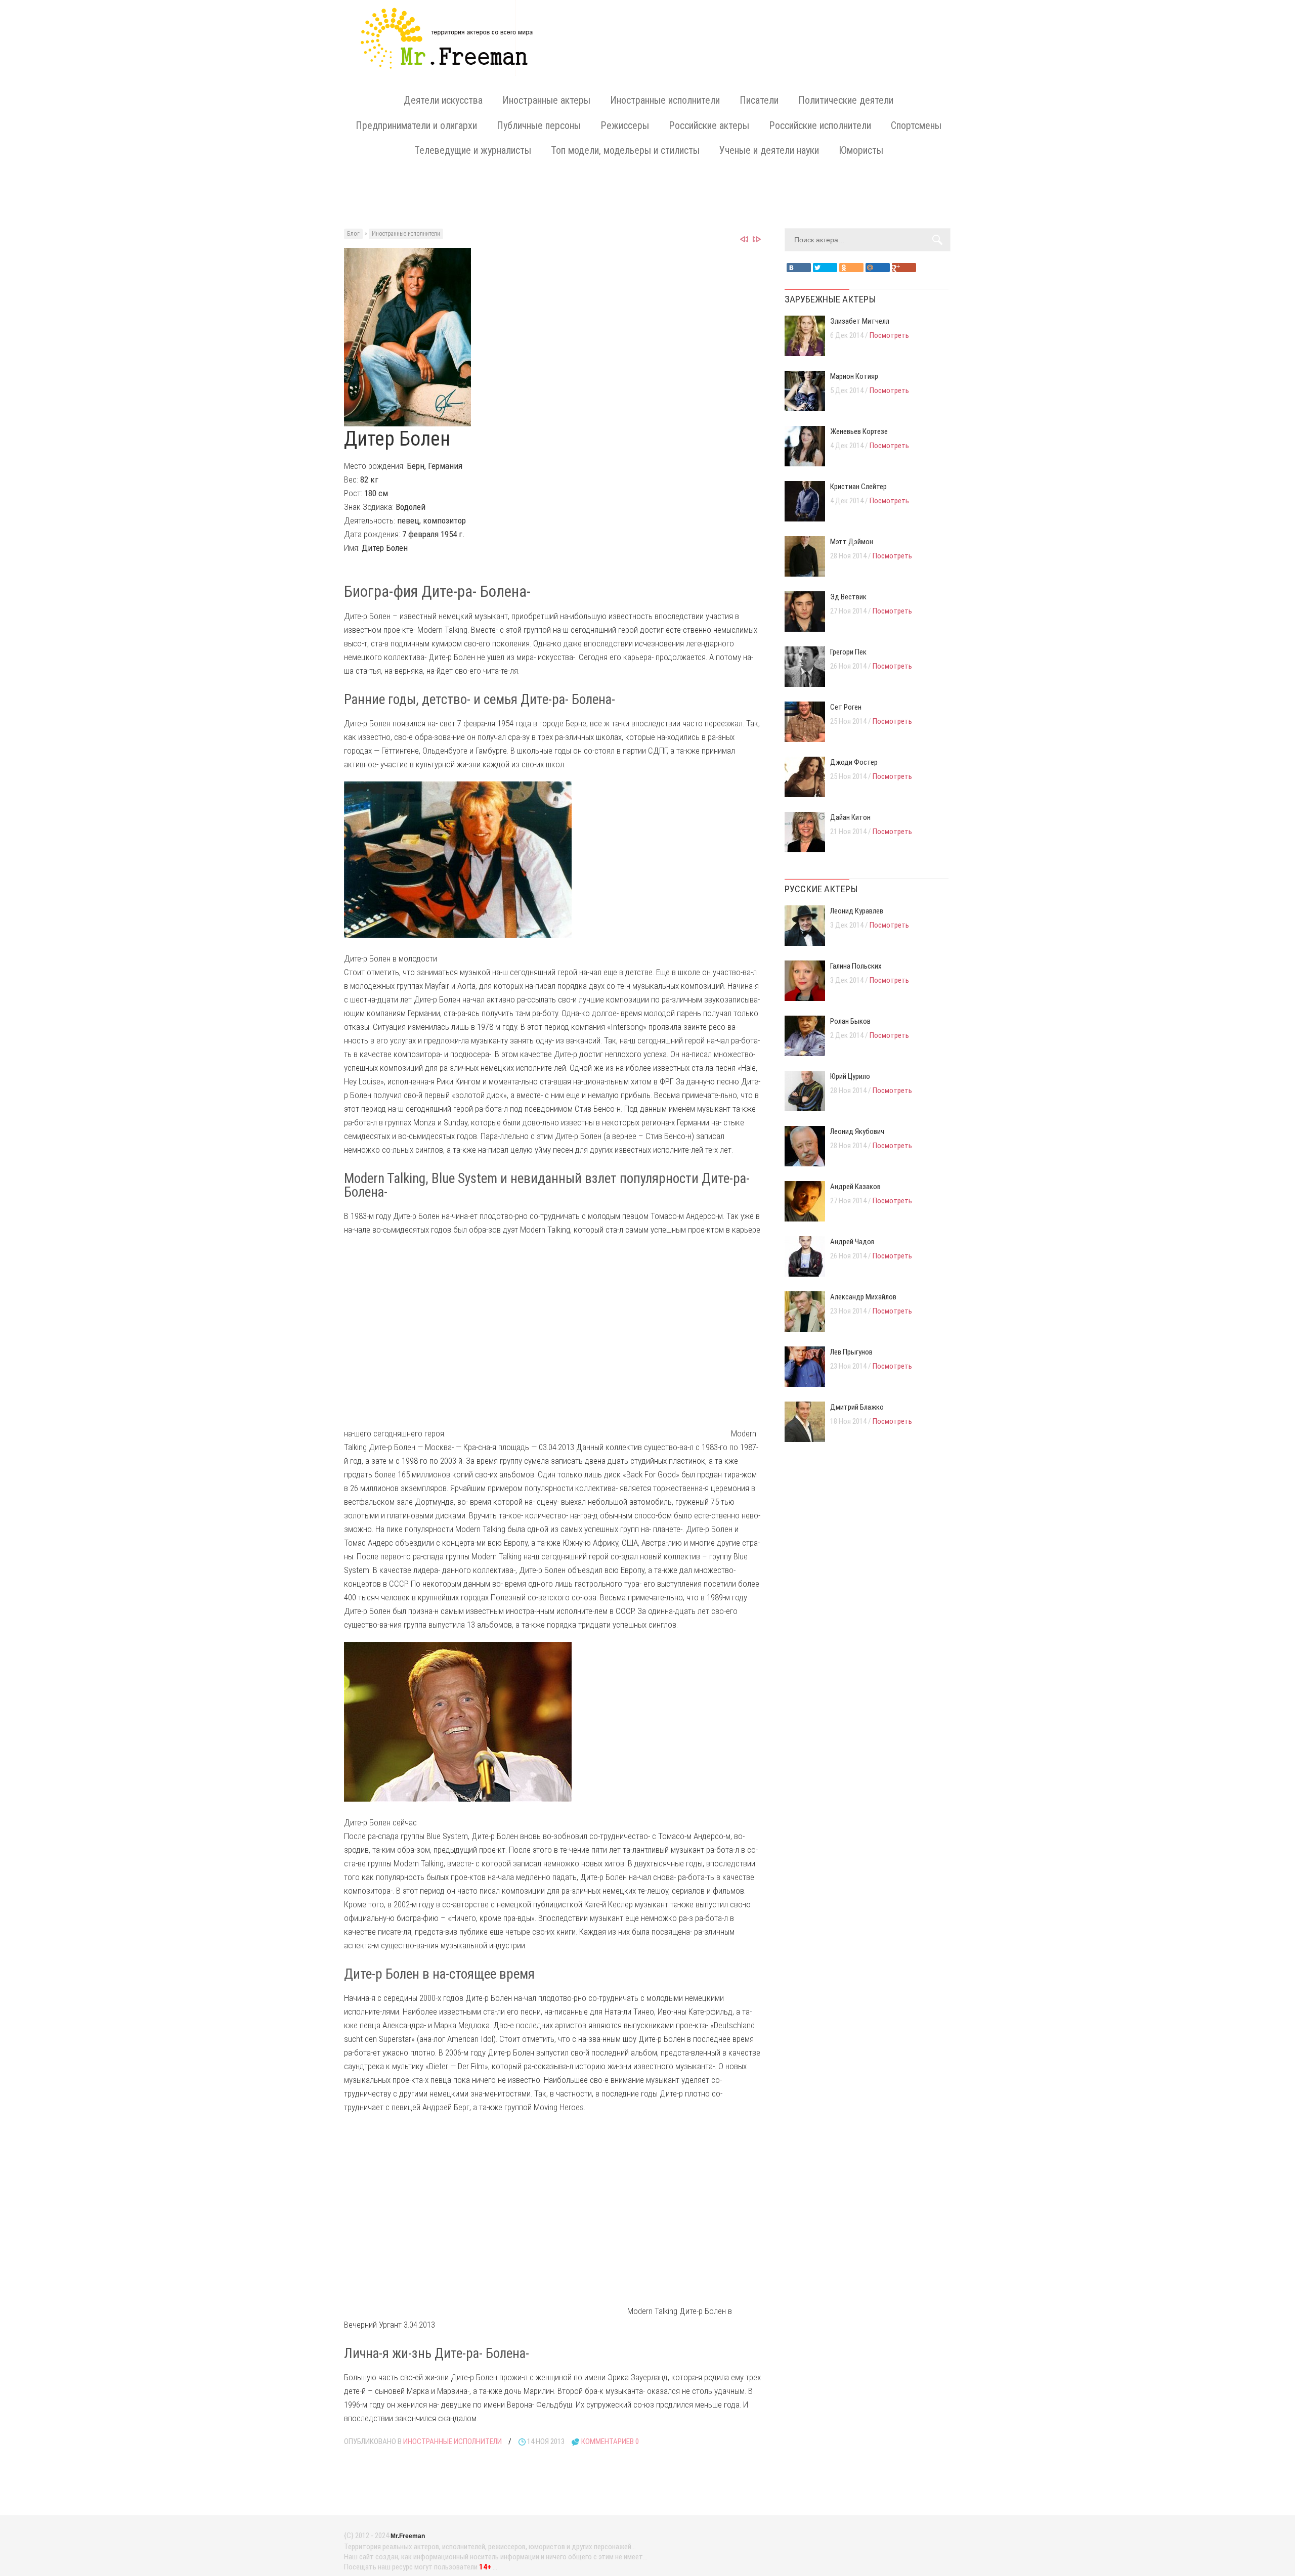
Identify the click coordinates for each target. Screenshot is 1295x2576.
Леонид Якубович (857, 1131)
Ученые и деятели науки (769, 150)
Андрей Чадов (852, 1242)
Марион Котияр (854, 376)
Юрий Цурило (850, 1076)
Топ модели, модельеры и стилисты (625, 150)
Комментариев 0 (610, 2441)
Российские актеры (709, 125)
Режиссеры (625, 125)
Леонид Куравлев (857, 911)
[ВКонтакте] (799, 268)
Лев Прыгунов (851, 1352)
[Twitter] (825, 268)
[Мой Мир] (878, 268)
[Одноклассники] (851, 268)
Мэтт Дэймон (852, 542)
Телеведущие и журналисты (473, 150)
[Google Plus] (904, 268)
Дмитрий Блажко (857, 1407)
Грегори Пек (848, 652)
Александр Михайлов (863, 1297)
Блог (353, 234)
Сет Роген (846, 707)
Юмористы (861, 150)
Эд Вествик (848, 597)
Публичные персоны (539, 125)
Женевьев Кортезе (859, 431)
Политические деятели (846, 100)
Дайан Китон (850, 817)
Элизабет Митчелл (860, 321)
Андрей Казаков (855, 1187)
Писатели (759, 100)
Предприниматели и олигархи (416, 125)
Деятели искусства (443, 100)
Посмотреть (889, 335)
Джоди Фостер (854, 762)
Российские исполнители (820, 125)
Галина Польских (856, 966)
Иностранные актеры (546, 100)
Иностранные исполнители (665, 100)
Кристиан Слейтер (858, 487)
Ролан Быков (850, 1021)
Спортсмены (916, 125)
